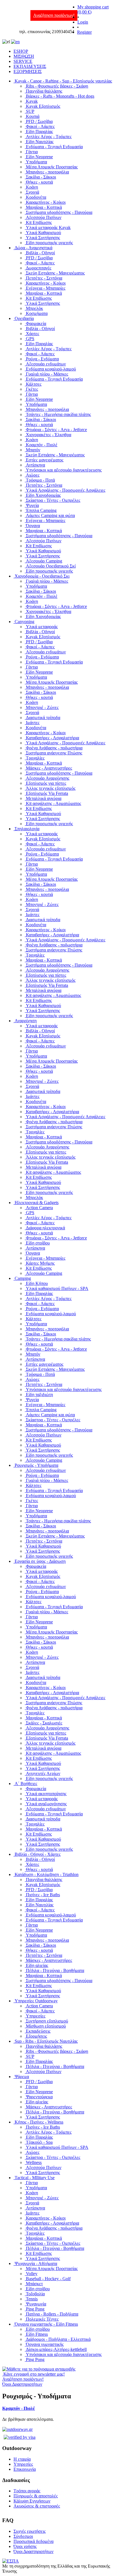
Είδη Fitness (37, 2334)
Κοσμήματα (37, 313)
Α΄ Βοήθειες (26, 1784)
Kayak (32, 101)
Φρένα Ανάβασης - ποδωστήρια (54, 748)
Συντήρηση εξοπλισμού (47, 2021)
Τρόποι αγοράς (27, 2491)
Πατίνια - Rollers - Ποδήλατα (52, 2314)
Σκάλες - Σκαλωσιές (44, 1723)
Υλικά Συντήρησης (43, 238)
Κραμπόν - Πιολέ (42, 445)
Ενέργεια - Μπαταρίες (46, 288)
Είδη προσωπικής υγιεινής (49, 243)
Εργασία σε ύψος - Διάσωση (40, 1561)
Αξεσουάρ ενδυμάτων (46, 364)
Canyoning (24, 622)
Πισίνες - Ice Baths (43, 1895)
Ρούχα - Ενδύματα (42, 359)
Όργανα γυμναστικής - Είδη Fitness (46, 2324)
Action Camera (39, 1208)
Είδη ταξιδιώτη (39, 1395)
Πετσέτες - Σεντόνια (44, 278)
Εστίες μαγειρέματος (45, 460)
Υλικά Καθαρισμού (43, 233)
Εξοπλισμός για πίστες (46, 783)
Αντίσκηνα (35, 465)
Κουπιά (33, 116)
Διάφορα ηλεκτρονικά (45, 1228)
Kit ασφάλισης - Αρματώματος (53, 803)
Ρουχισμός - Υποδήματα (36, 1465)
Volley (32, 2274)
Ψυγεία (32, 505)
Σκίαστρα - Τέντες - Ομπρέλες (53, 500)
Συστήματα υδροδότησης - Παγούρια (59, 212)
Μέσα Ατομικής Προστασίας (52, 167)
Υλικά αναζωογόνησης (46, 1804)
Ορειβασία (24, 318)
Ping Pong (35, 2309)
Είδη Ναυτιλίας (40, 142)
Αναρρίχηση (26, 1021)
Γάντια (32, 152)
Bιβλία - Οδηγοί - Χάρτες (38, 1854)
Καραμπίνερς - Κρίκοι (46, 202)
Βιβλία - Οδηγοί (40, 253)
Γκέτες (32, 389)
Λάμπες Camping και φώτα (50, 515)
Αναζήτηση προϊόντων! (54, 15)
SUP (30, 111)
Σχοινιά (33, 192)
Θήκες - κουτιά (39, 182)
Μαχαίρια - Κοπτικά (44, 207)
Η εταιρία (22, 2459)
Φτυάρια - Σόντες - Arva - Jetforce (56, 430)
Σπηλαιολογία (27, 829)
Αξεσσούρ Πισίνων (44, 217)
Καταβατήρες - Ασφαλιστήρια (52, 738)
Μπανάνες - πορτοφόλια (47, 172)
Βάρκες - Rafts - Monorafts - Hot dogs (60, 96)
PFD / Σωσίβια (39, 121)
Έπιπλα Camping (41, 510)
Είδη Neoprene (39, 157)
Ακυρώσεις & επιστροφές (37, 2506)
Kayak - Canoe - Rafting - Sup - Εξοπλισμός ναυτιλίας (63, 81)
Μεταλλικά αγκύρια (44, 798)
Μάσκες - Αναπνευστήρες (49, 768)
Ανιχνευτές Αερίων (43, 1773)
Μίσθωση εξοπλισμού (46, 2026)
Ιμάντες (33, 723)
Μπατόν (33, 450)
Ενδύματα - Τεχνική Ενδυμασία (54, 147)
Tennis (32, 2299)
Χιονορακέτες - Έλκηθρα (49, 435)
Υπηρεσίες (36, 2016)
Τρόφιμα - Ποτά (40, 480)
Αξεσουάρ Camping (44, 561)
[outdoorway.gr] (17, 2429)
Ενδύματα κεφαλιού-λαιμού (51, 369)
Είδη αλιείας (37, 1965)
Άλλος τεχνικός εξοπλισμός (51, 788)
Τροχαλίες (35, 758)
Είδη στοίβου (38, 1243)
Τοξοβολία (35, 2294)
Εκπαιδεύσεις (38, 2031)
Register (84, 32)
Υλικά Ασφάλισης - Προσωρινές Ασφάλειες (66, 490)
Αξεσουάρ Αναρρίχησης (48, 778)
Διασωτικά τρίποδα (43, 718)
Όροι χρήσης (25, 2546)
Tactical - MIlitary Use (35, 2178)
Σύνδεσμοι (23, 2536)
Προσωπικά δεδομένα (33, 2541)
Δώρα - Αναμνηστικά (33, 248)
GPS (30, 339)
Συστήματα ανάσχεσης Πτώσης (54, 753)
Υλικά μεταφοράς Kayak (48, 227)
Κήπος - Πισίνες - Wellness (39, 2122)
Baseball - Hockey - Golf (48, 2279)
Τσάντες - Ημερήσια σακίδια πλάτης (58, 414)
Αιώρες (33, 475)
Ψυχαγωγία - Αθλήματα (36, 2263)
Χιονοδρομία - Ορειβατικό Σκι (42, 576)
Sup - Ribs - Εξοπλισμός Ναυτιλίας (46, 2041)
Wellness (34, 2162)
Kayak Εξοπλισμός (43, 106)
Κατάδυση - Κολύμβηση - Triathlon (47, 1874)
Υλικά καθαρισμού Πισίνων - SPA (57, 1288)
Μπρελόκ (34, 308)
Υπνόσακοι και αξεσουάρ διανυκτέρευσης (64, 470)
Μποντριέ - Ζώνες (42, 707)
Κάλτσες (34, 384)
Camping (23, 1278)
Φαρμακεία (36, 323)
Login (83, 22)
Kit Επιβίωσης (39, 222)
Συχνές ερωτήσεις (30, 2531)
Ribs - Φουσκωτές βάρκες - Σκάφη (57, 86)
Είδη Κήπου (37, 1283)
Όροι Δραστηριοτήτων (33, 2551)
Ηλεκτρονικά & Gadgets (37, 1203)
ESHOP (21, 51)
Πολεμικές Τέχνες (42, 2319)
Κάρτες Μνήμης (40, 1263)
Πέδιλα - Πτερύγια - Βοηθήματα (55, 1970)
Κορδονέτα (36, 197)
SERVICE (23, 61)
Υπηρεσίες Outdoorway (36, 2001)
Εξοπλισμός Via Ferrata (47, 793)
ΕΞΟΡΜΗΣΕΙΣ (28, 71)
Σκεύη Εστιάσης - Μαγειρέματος (55, 273)
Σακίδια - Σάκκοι (41, 177)
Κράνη (32, 187)
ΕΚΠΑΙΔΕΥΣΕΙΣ (30, 66)
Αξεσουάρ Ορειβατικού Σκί (51, 566)
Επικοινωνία (25, 2469)
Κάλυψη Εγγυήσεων (32, 2501)
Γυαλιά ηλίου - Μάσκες (47, 374)
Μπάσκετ (34, 2284)
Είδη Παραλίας (39, 131)
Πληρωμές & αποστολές (36, 2496)
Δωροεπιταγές (39, 268)
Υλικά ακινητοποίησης (46, 1794)
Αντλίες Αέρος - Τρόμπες (49, 137)
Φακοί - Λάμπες (40, 126)
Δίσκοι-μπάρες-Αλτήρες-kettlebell (56, 2349)
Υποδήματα (36, 162)
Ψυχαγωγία (36, 2304)
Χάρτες (33, 334)
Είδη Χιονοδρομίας (43, 495)
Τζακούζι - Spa (39, 2142)
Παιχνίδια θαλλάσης (44, 91)
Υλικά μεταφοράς (42, 627)
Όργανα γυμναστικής (45, 2344)
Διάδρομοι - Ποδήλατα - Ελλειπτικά (58, 2339)
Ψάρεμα (22, 2077)
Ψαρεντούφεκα (39, 2097)
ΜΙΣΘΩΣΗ (24, 56)
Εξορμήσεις (36, 2036)
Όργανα (33, 526)
